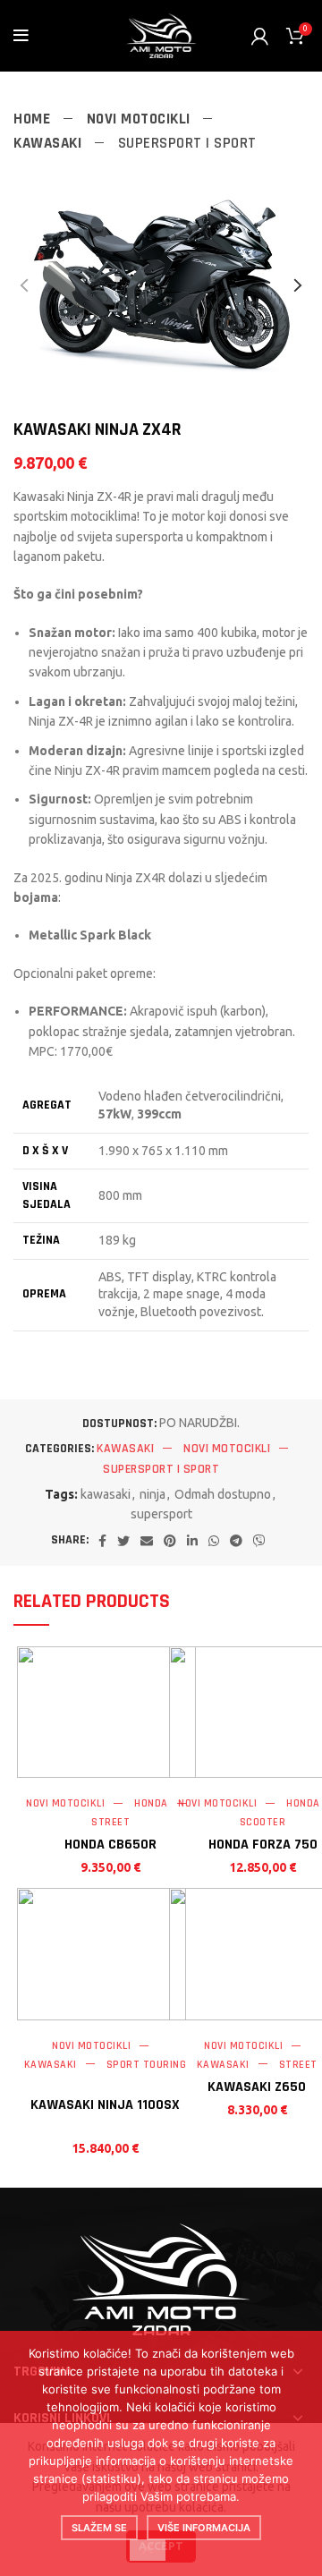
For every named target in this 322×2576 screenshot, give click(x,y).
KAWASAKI (50, 143)
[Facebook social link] (102, 1541)
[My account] (260, 36)
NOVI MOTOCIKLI (141, 119)
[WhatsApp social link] (214, 1541)
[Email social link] (147, 1541)
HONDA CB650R (110, 1845)
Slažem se (99, 2528)
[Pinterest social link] (170, 1541)
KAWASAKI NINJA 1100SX (105, 2105)
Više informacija (204, 2528)
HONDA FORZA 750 (263, 1845)
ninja (153, 1494)
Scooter (263, 1822)
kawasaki (106, 1494)
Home (34, 119)
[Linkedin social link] (192, 1541)
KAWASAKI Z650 (257, 2087)
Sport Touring (147, 2065)
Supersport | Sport (187, 143)
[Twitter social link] (123, 1541)
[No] (148, 2550)
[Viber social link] (259, 1541)
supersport (161, 1514)
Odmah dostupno (223, 1494)
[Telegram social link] (236, 1541)
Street (110, 1822)
